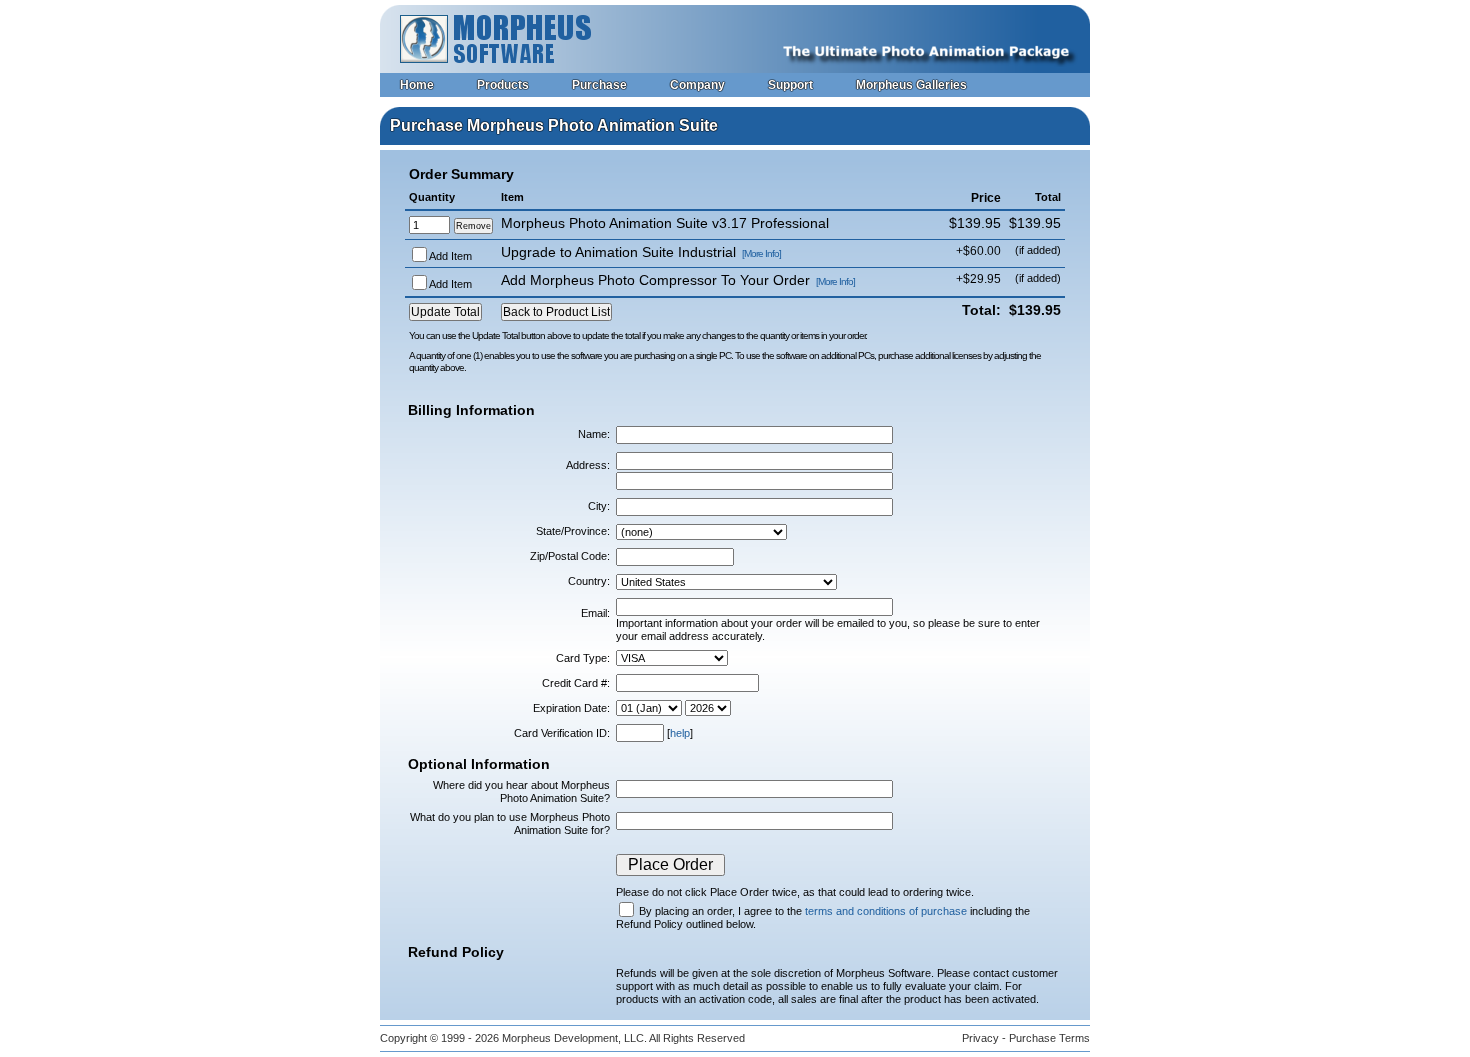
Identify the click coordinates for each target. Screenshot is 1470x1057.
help (680, 733)
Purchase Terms (1049, 1038)
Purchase (599, 85)
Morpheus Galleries (911, 85)
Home (417, 85)
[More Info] (761, 253)
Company (697, 85)
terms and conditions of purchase (886, 911)
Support (790, 85)
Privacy (980, 1038)
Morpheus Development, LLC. (574, 1038)
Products (503, 85)
